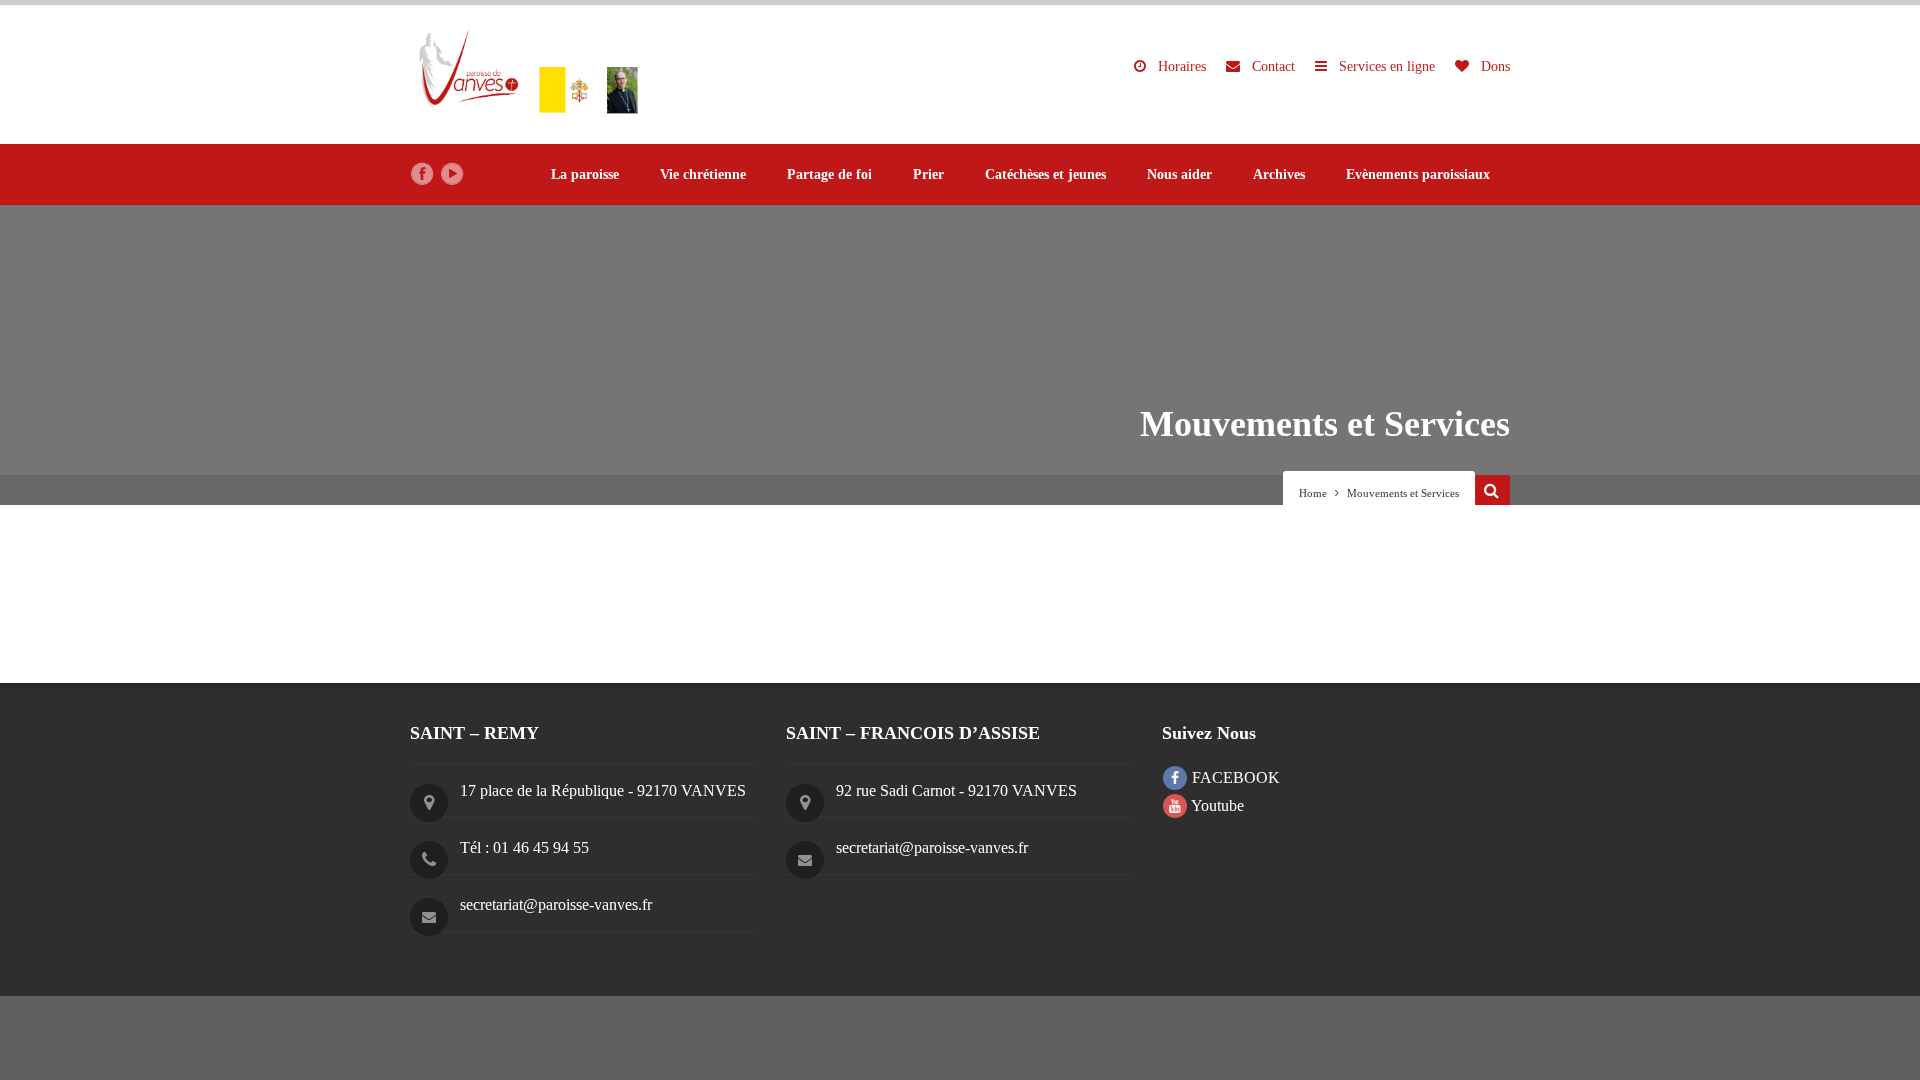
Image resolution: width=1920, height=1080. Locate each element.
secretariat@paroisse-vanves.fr (556, 904)
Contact (1271, 66)
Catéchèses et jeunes (1045, 174)
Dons (1493, 66)
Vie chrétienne (703, 174)
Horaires (1180, 66)
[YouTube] (452, 174)
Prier (928, 174)
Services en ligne (1385, 66)
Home (1313, 493)
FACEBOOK (1234, 777)
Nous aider (1179, 174)
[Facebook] (422, 174)
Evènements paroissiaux (1418, 174)
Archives (1279, 174)
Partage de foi (829, 174)
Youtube (1216, 805)
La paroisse (585, 174)
